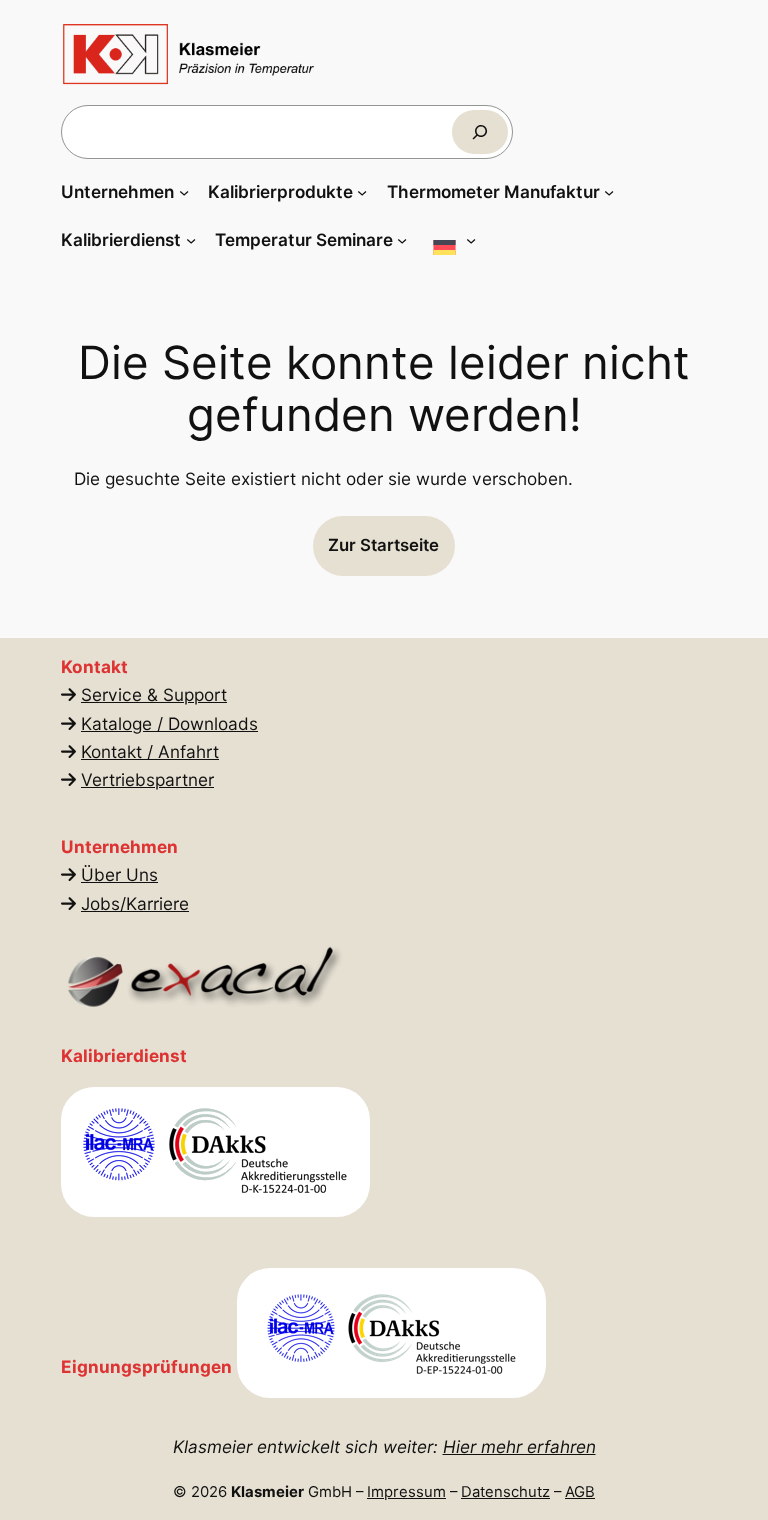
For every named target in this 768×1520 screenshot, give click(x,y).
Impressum (406, 1492)
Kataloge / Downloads (169, 723)
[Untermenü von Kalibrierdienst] (191, 240)
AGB (580, 1492)
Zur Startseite (384, 545)
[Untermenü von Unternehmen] (184, 192)
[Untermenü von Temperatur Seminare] (402, 240)
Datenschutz (505, 1492)
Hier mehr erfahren (519, 1446)
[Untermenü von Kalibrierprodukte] (362, 192)
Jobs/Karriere (135, 903)
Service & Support (154, 694)
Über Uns (119, 874)
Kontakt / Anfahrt (150, 751)
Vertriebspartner (147, 779)
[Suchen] (480, 131)
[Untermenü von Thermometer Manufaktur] (609, 192)
